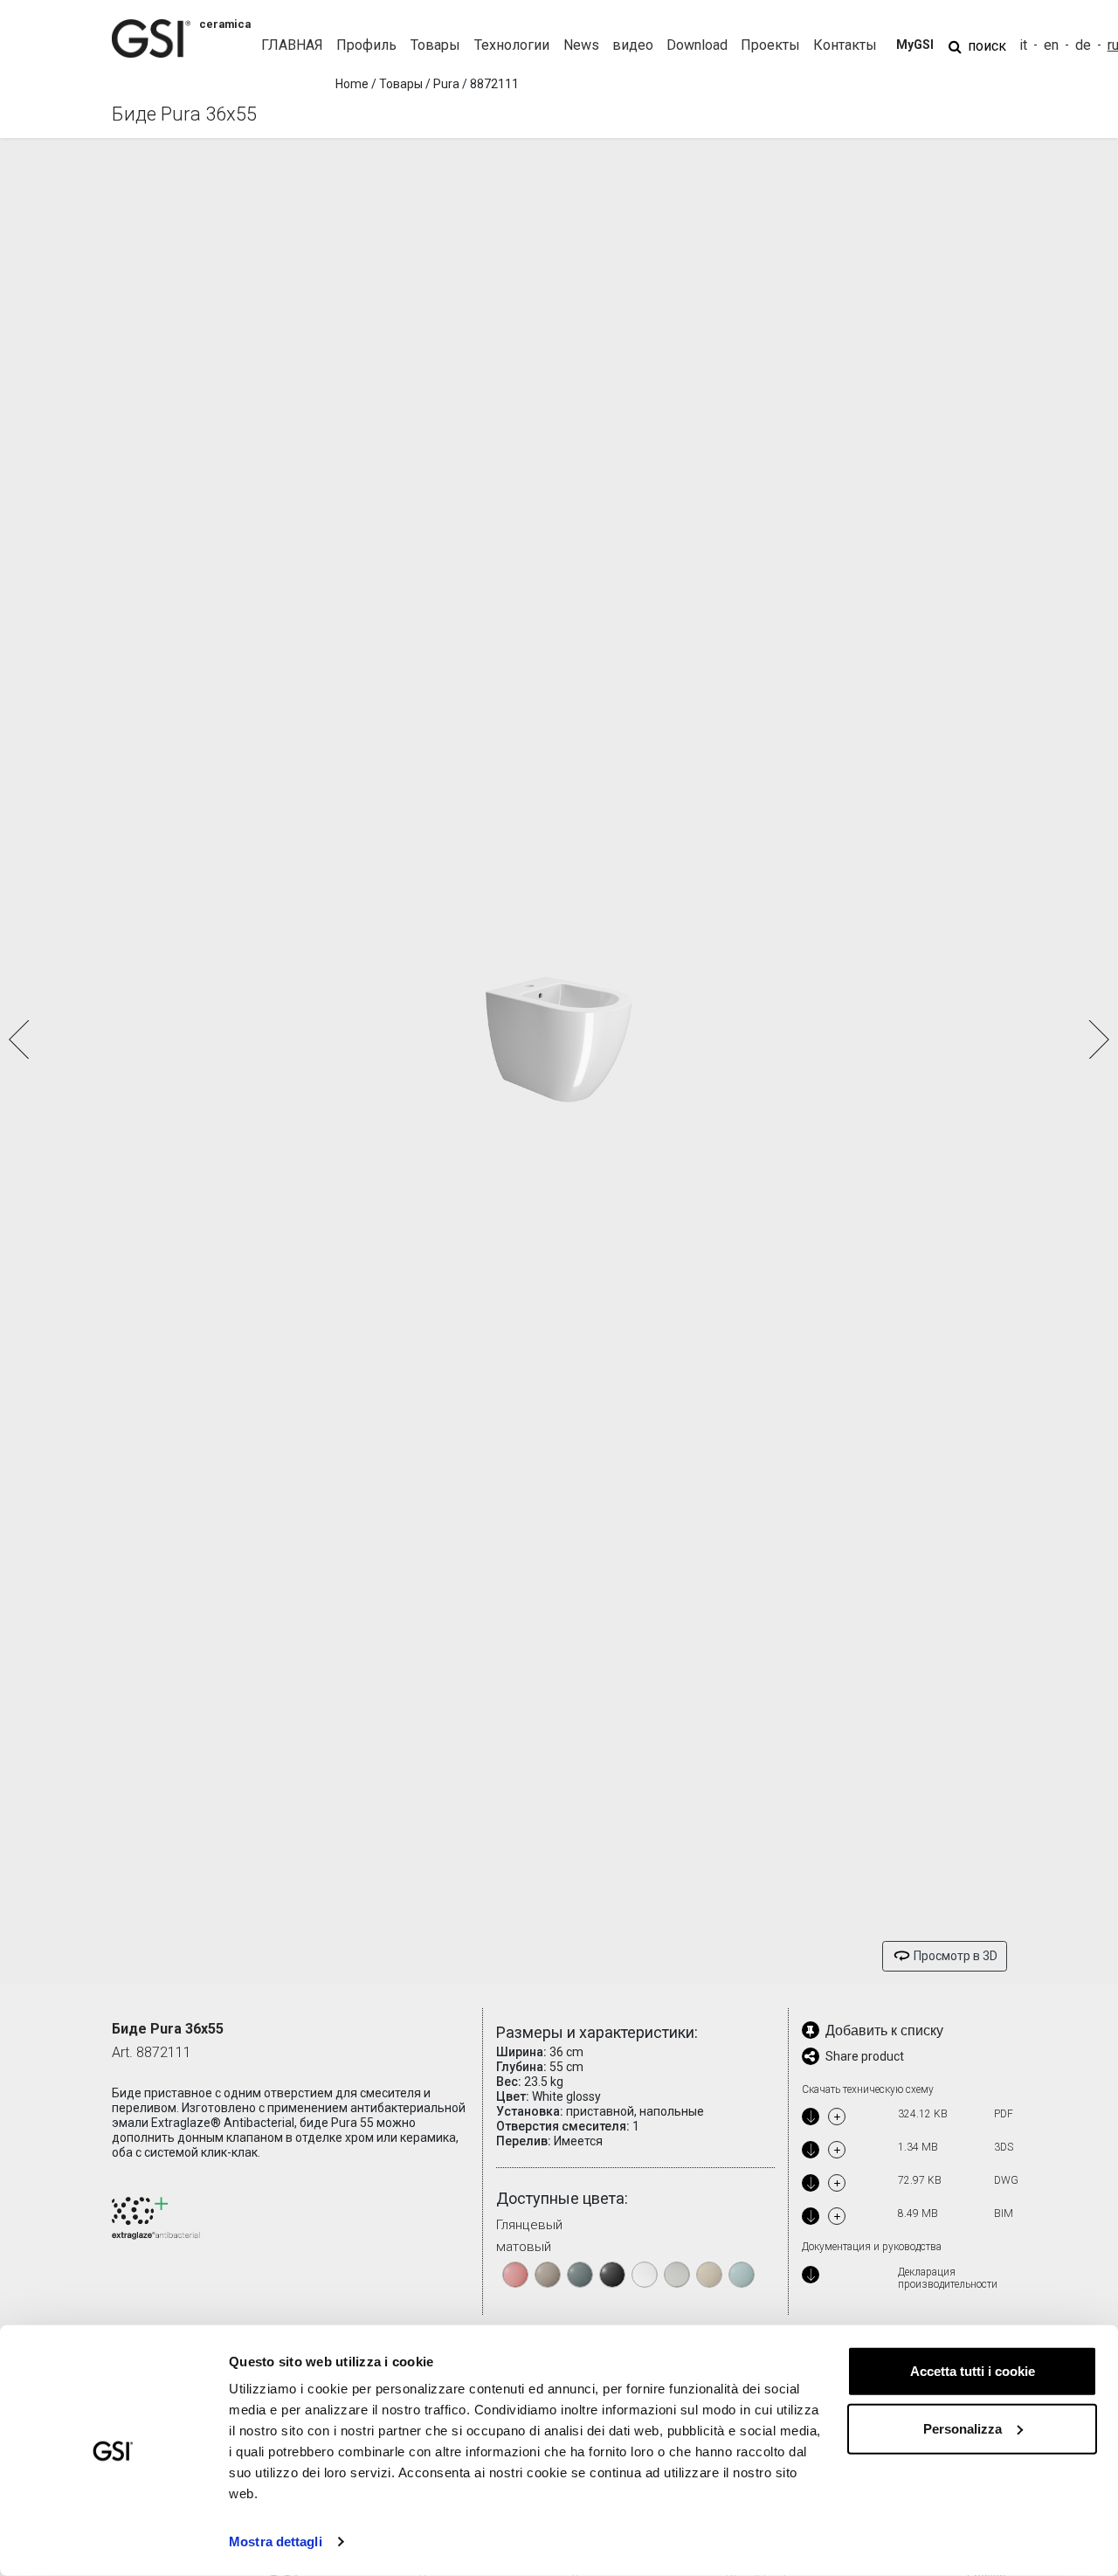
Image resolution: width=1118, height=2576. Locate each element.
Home (352, 84)
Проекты (770, 45)
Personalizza (963, 2428)
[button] (1097, 1039)
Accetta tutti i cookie (973, 2371)
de (1083, 45)
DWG (1006, 2180)
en (1051, 45)
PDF (1004, 2114)
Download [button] (697, 45)
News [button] (581, 45)
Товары (401, 84)
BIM (1004, 2213)
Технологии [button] (512, 45)
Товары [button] (435, 45)
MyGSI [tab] (915, 45)
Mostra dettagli (276, 2541)
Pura (446, 84)
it (1023, 45)
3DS (1004, 2147)
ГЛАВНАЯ (292, 45)
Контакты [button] (845, 45)
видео (633, 45)
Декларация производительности (948, 2279)
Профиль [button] (366, 45)
